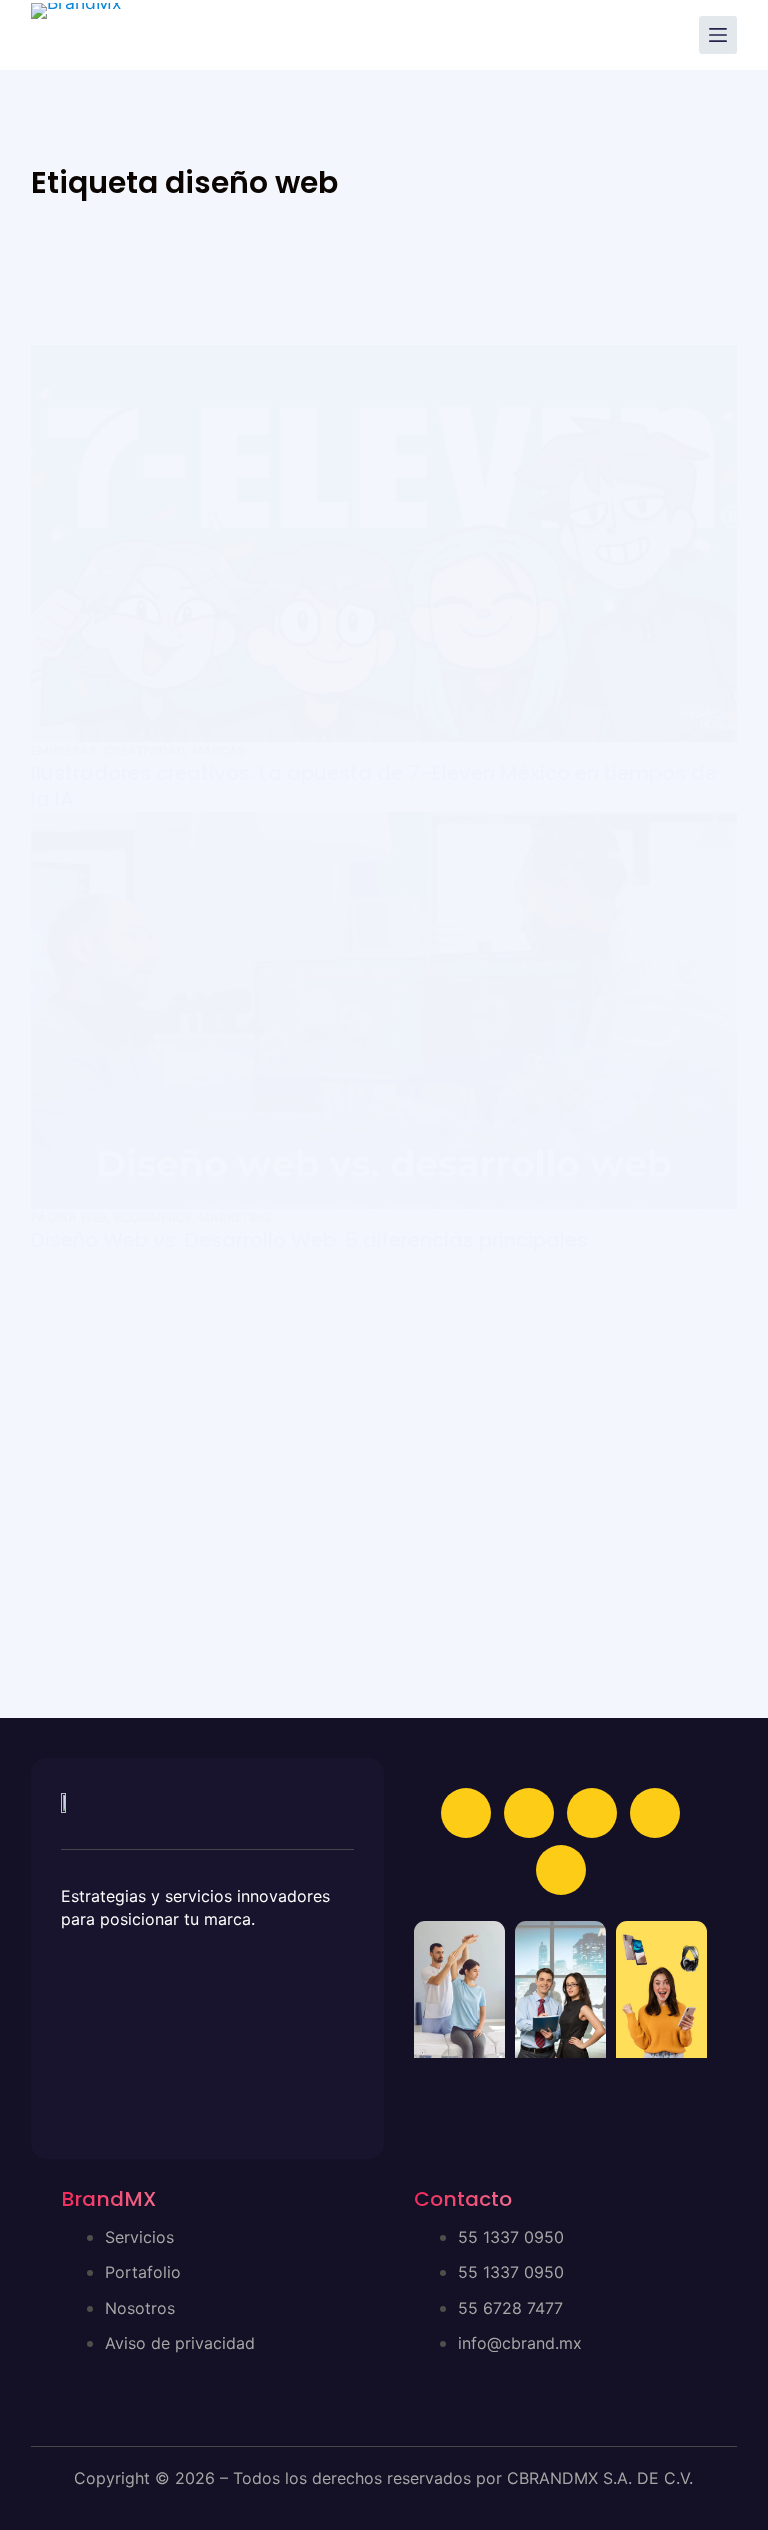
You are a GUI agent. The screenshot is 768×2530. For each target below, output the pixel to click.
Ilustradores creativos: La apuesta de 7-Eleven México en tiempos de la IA (374, 786)
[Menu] (718, 35)
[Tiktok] (561, 1870)
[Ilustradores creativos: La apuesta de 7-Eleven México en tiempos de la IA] (384, 543)
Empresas (64, 750)
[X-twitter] (655, 1813)
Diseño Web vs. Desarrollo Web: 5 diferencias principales (309, 1240)
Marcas (219, 750)
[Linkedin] (529, 1813)
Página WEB (69, 1217)
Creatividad (144, 750)
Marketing (235, 1217)
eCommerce (153, 1217)
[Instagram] (592, 1813)
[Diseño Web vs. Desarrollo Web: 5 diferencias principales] (384, 1010)
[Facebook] (466, 1813)
